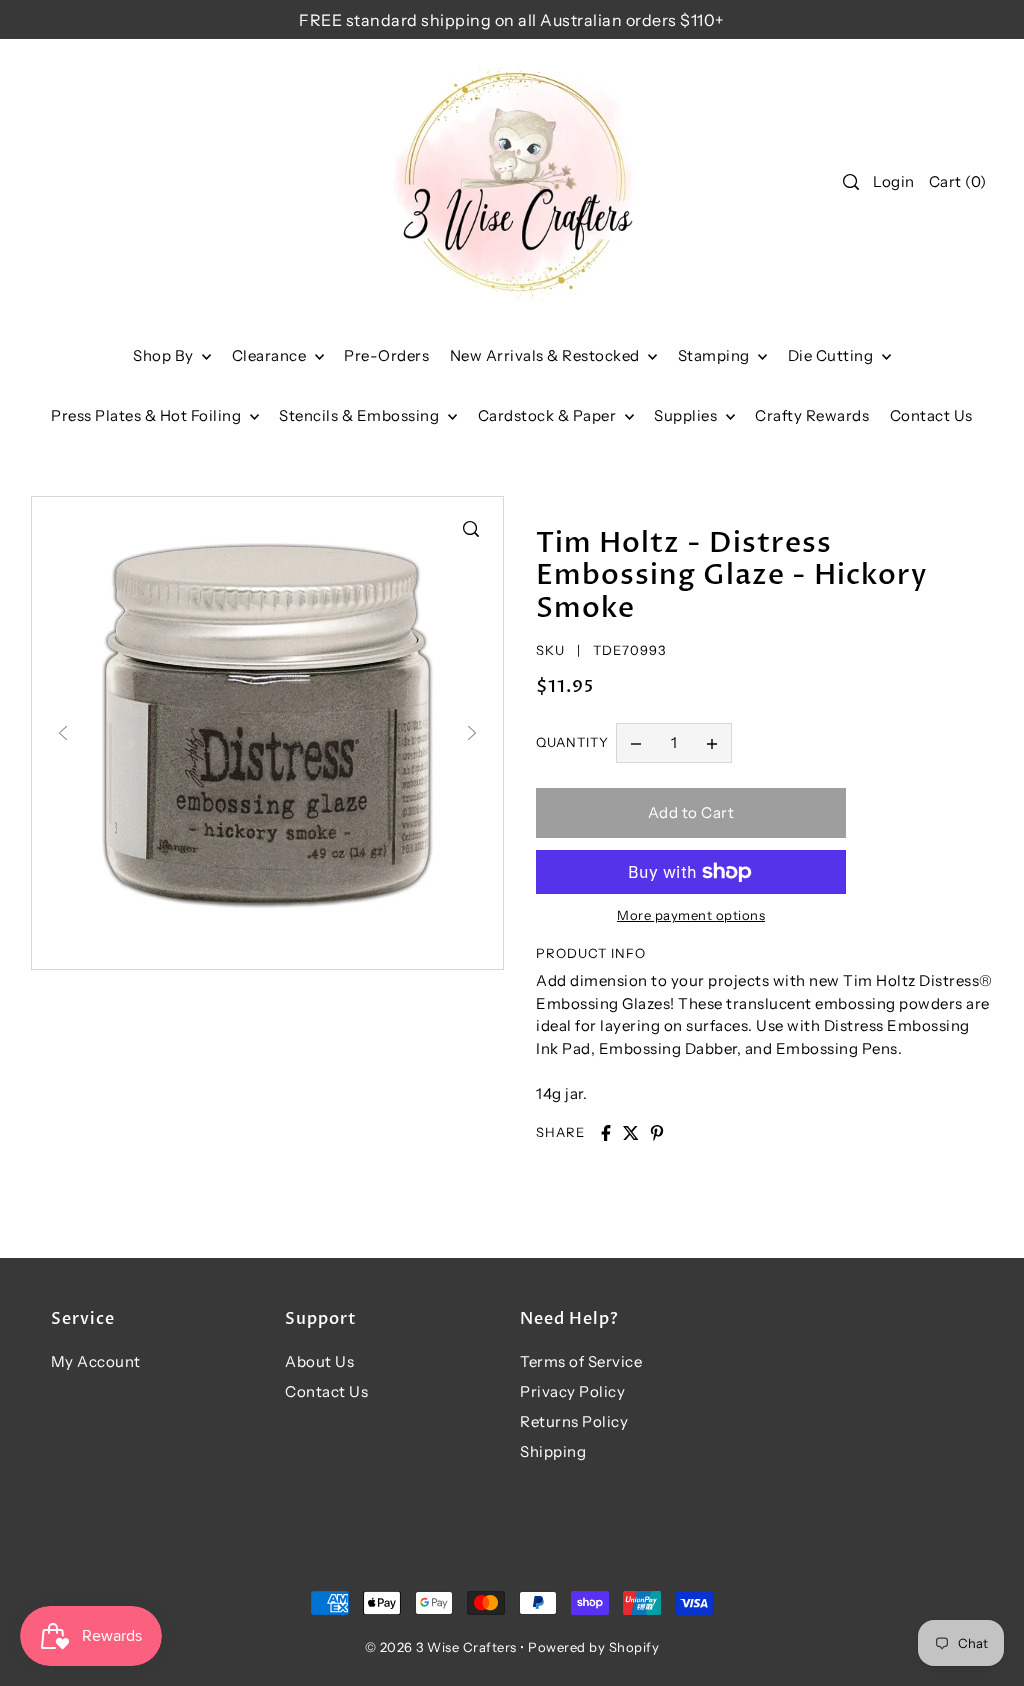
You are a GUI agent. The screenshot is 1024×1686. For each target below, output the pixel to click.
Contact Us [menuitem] (931, 415)
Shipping (553, 1451)
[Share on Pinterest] (657, 1133)
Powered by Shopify (593, 1647)
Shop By (165, 355)
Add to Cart (691, 812)
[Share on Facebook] (606, 1133)
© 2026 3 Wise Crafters (441, 1647)
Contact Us (326, 1391)
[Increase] (712, 743)
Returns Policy (574, 1421)
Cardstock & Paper (549, 415)
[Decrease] (636, 743)
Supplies (687, 415)
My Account (96, 1361)
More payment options (691, 915)
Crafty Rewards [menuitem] (812, 415)
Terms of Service (581, 1361)
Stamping (716, 355)
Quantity (572, 742)
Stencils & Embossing (361, 415)
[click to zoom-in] (471, 529)
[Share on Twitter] (631, 1133)
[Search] (851, 182)
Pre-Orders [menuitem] (386, 355)
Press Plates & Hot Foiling (148, 415)
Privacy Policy (572, 1391)
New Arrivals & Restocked (547, 355)
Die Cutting (832, 355)
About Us (319, 1361)
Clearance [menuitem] (271, 355)
